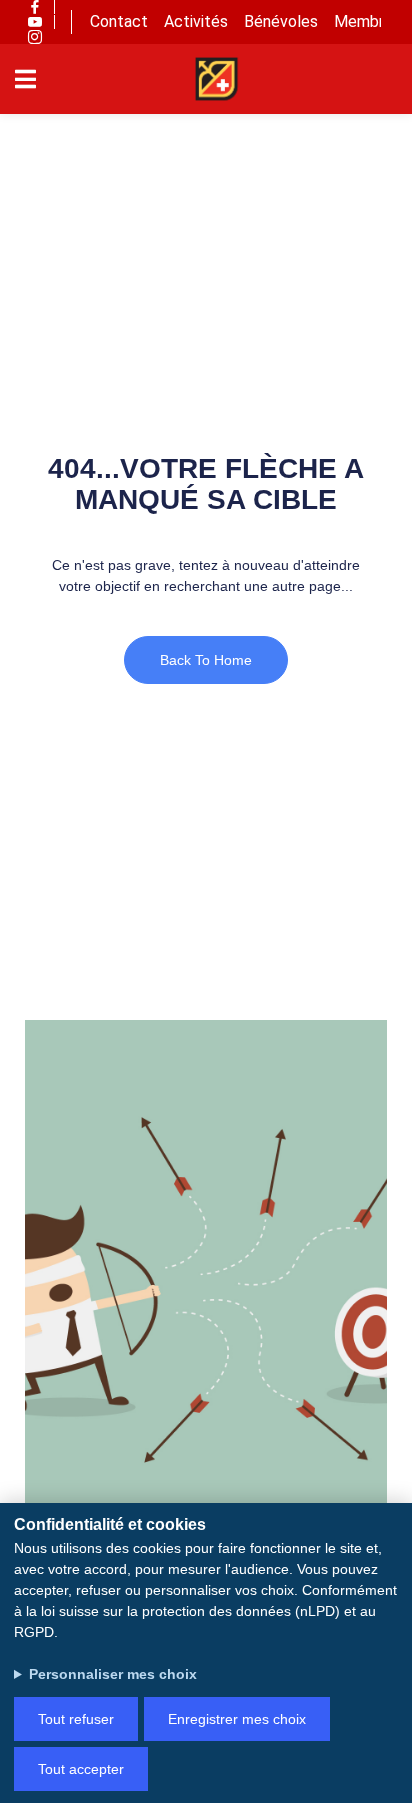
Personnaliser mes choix (113, 1674)
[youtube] (35, 22)
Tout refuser (76, 1719)
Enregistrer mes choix (237, 1719)
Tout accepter (81, 1769)
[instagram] (35, 37)
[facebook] (35, 7)
